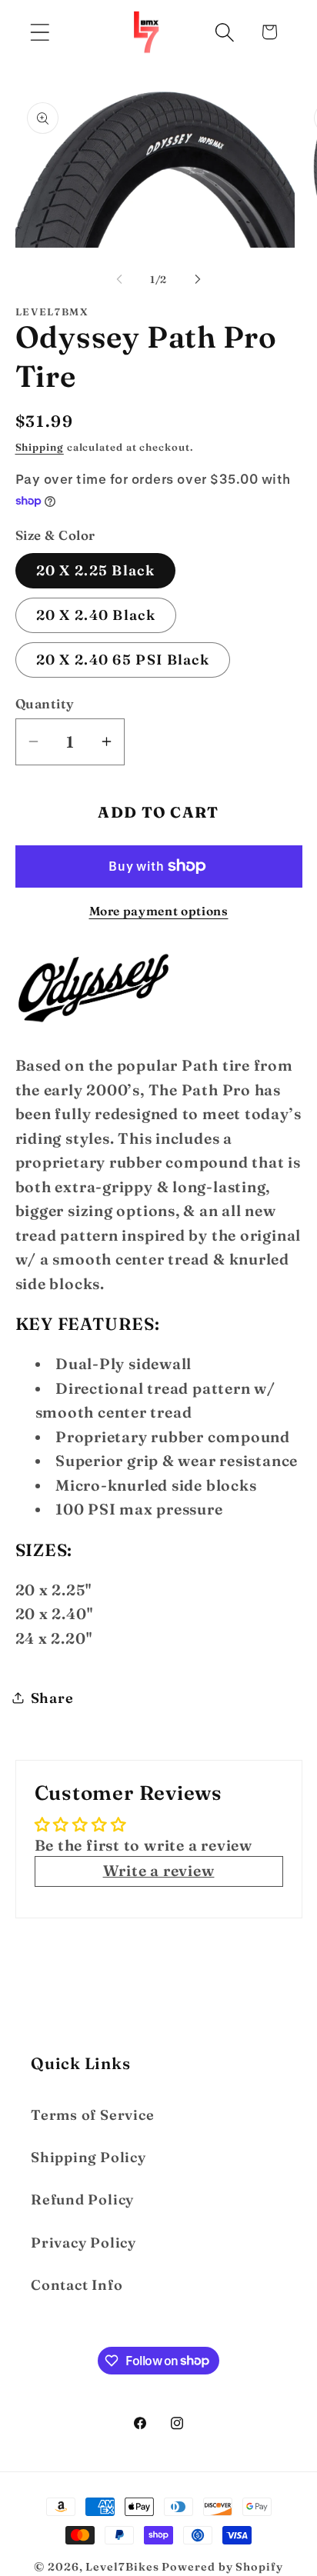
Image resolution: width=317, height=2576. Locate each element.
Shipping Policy (88, 2157)
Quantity (45, 703)
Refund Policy (82, 2199)
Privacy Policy (83, 2243)
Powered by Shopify (222, 2567)
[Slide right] (198, 279)
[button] (40, 32)
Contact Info (77, 2285)
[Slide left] (119, 279)
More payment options (159, 911)
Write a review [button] (159, 1871)
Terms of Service (92, 2115)
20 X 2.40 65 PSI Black (123, 660)
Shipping (40, 447)
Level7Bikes (122, 2567)
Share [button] (52, 1698)
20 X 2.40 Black (96, 615)
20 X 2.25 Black (96, 570)
